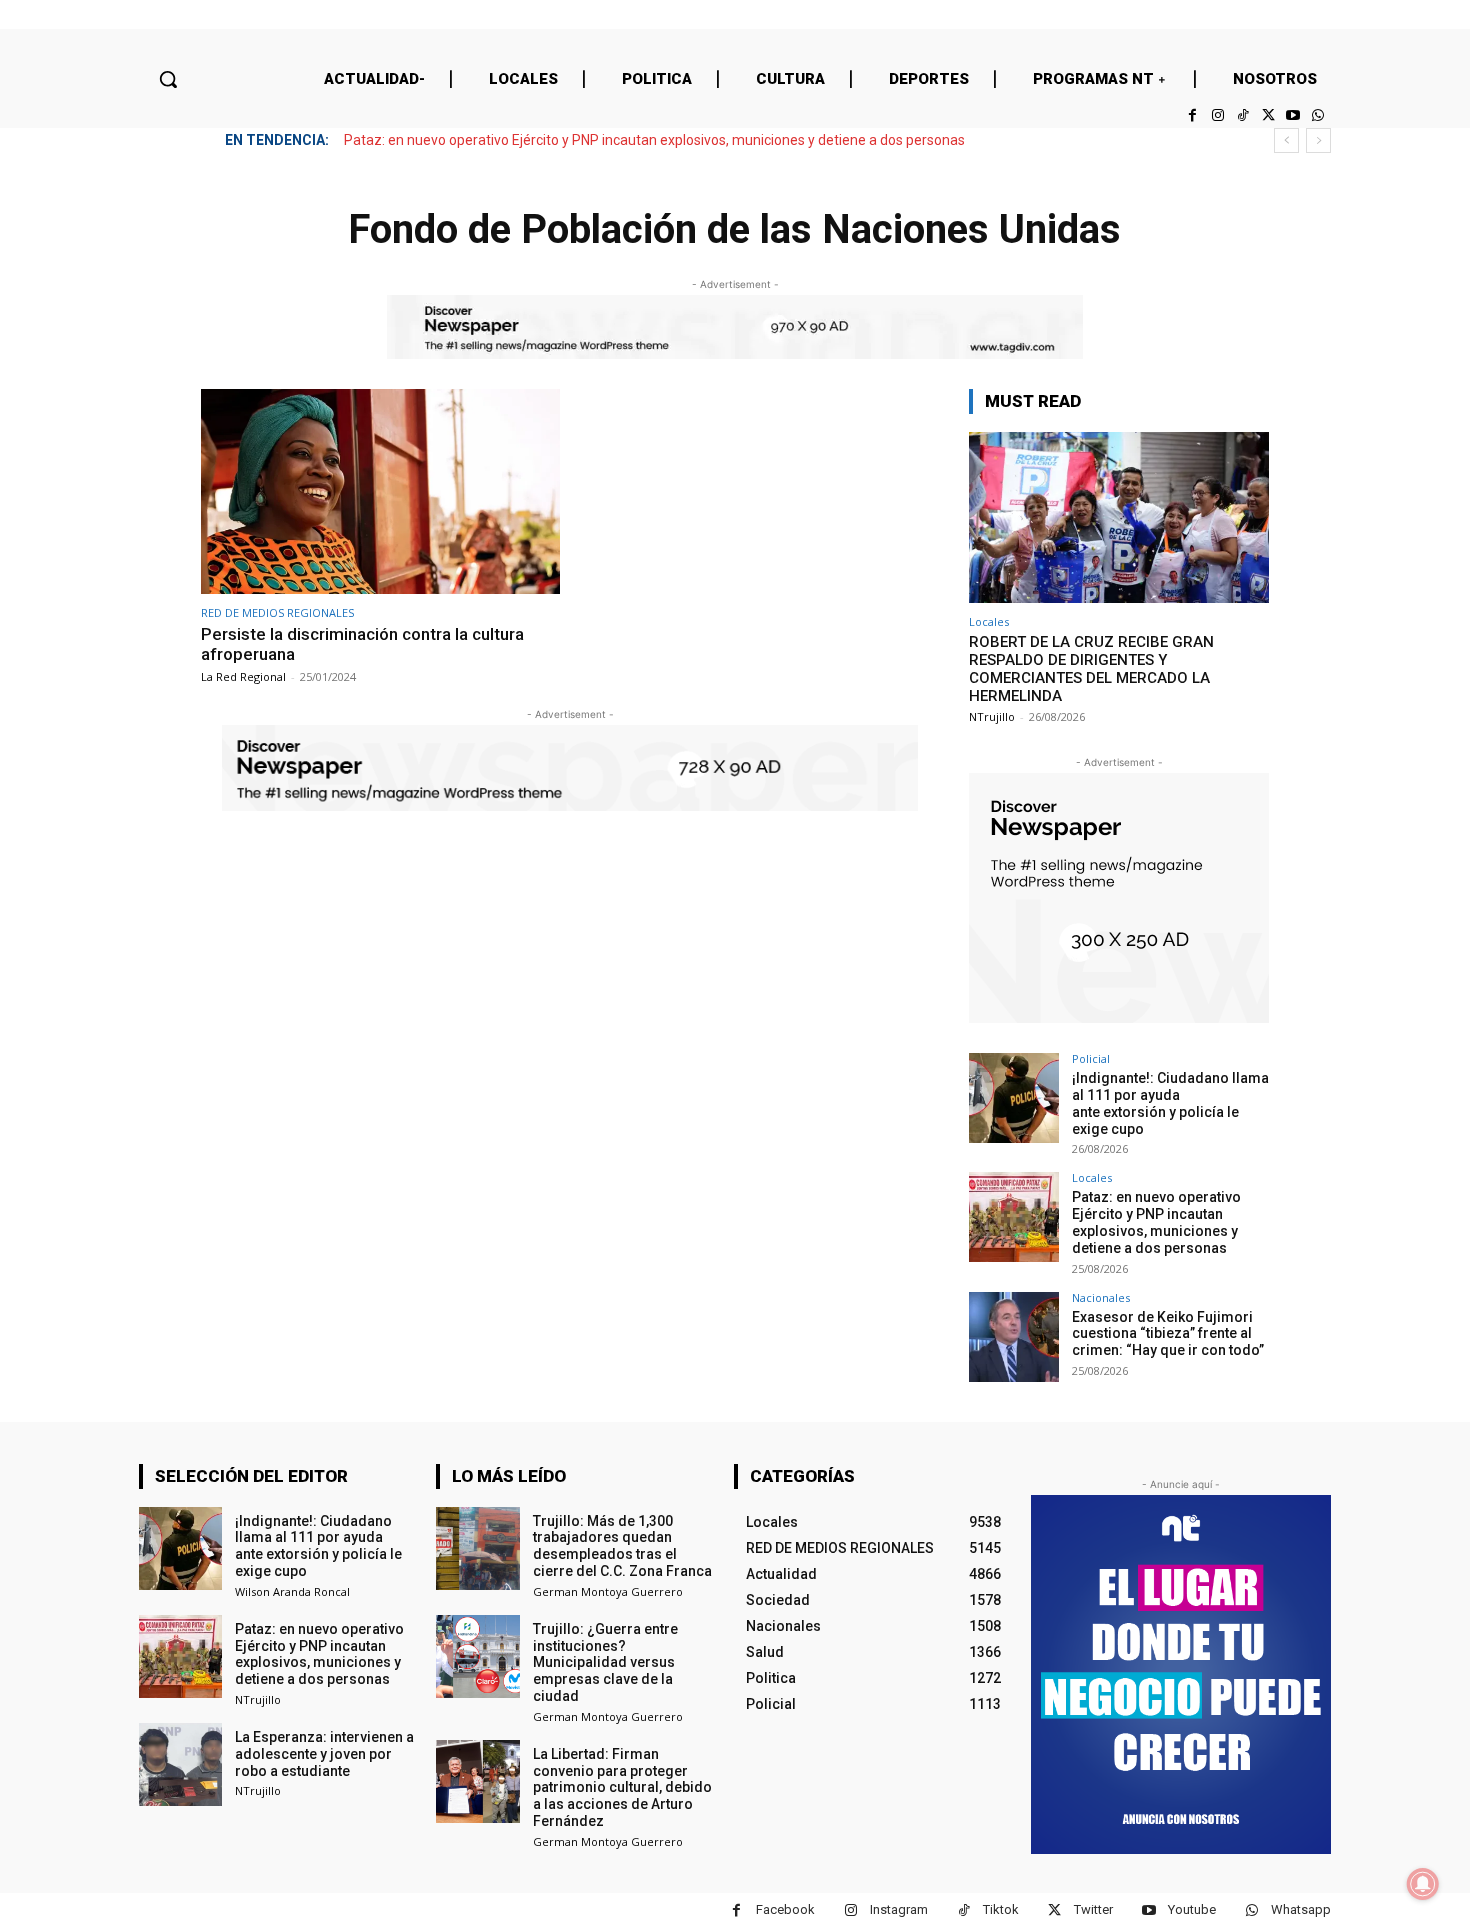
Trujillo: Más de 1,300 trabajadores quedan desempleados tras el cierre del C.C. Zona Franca (622, 1546)
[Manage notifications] (1423, 1884)
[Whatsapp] (1318, 115)
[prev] (1286, 140)
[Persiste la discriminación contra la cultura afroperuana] (380, 491)
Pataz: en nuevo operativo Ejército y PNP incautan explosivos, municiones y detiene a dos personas (654, 140)
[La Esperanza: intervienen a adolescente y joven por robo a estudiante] (180, 1764)
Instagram (899, 1909)
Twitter (1093, 1909)
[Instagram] (1217, 115)
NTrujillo (992, 716)
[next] (1318, 140)
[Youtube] (1293, 115)
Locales (989, 621)
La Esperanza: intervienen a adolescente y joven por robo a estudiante (324, 1754)
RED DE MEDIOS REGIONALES (277, 612)
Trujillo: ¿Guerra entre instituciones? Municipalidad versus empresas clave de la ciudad (605, 1662)
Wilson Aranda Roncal (292, 1591)
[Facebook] (1192, 115)
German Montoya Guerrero (608, 1591)
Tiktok (1001, 1909)
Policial (1091, 1058)
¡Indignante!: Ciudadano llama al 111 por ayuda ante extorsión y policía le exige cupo (1170, 1103)
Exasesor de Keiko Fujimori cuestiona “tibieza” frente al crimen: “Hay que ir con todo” (1168, 1334)
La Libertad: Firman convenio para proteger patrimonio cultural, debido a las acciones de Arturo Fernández (622, 1787)
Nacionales (1101, 1297)
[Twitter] (1267, 115)
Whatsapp (1301, 1909)
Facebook (785, 1909)
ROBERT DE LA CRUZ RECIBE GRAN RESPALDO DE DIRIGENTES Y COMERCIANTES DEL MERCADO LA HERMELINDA (1091, 669)
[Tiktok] (1242, 115)
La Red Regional (243, 676)
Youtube (1192, 1909)
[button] (168, 79)
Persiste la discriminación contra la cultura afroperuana (362, 644)
